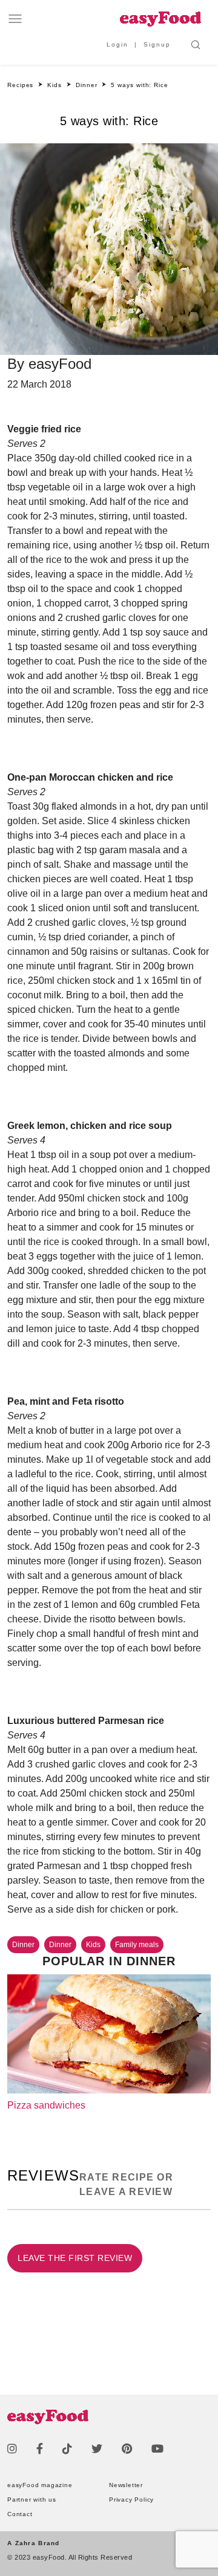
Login (117, 44)
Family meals (137, 1945)
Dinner (23, 1945)
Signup (157, 44)
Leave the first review (75, 2258)
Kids (93, 1945)
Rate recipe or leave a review (126, 2184)
